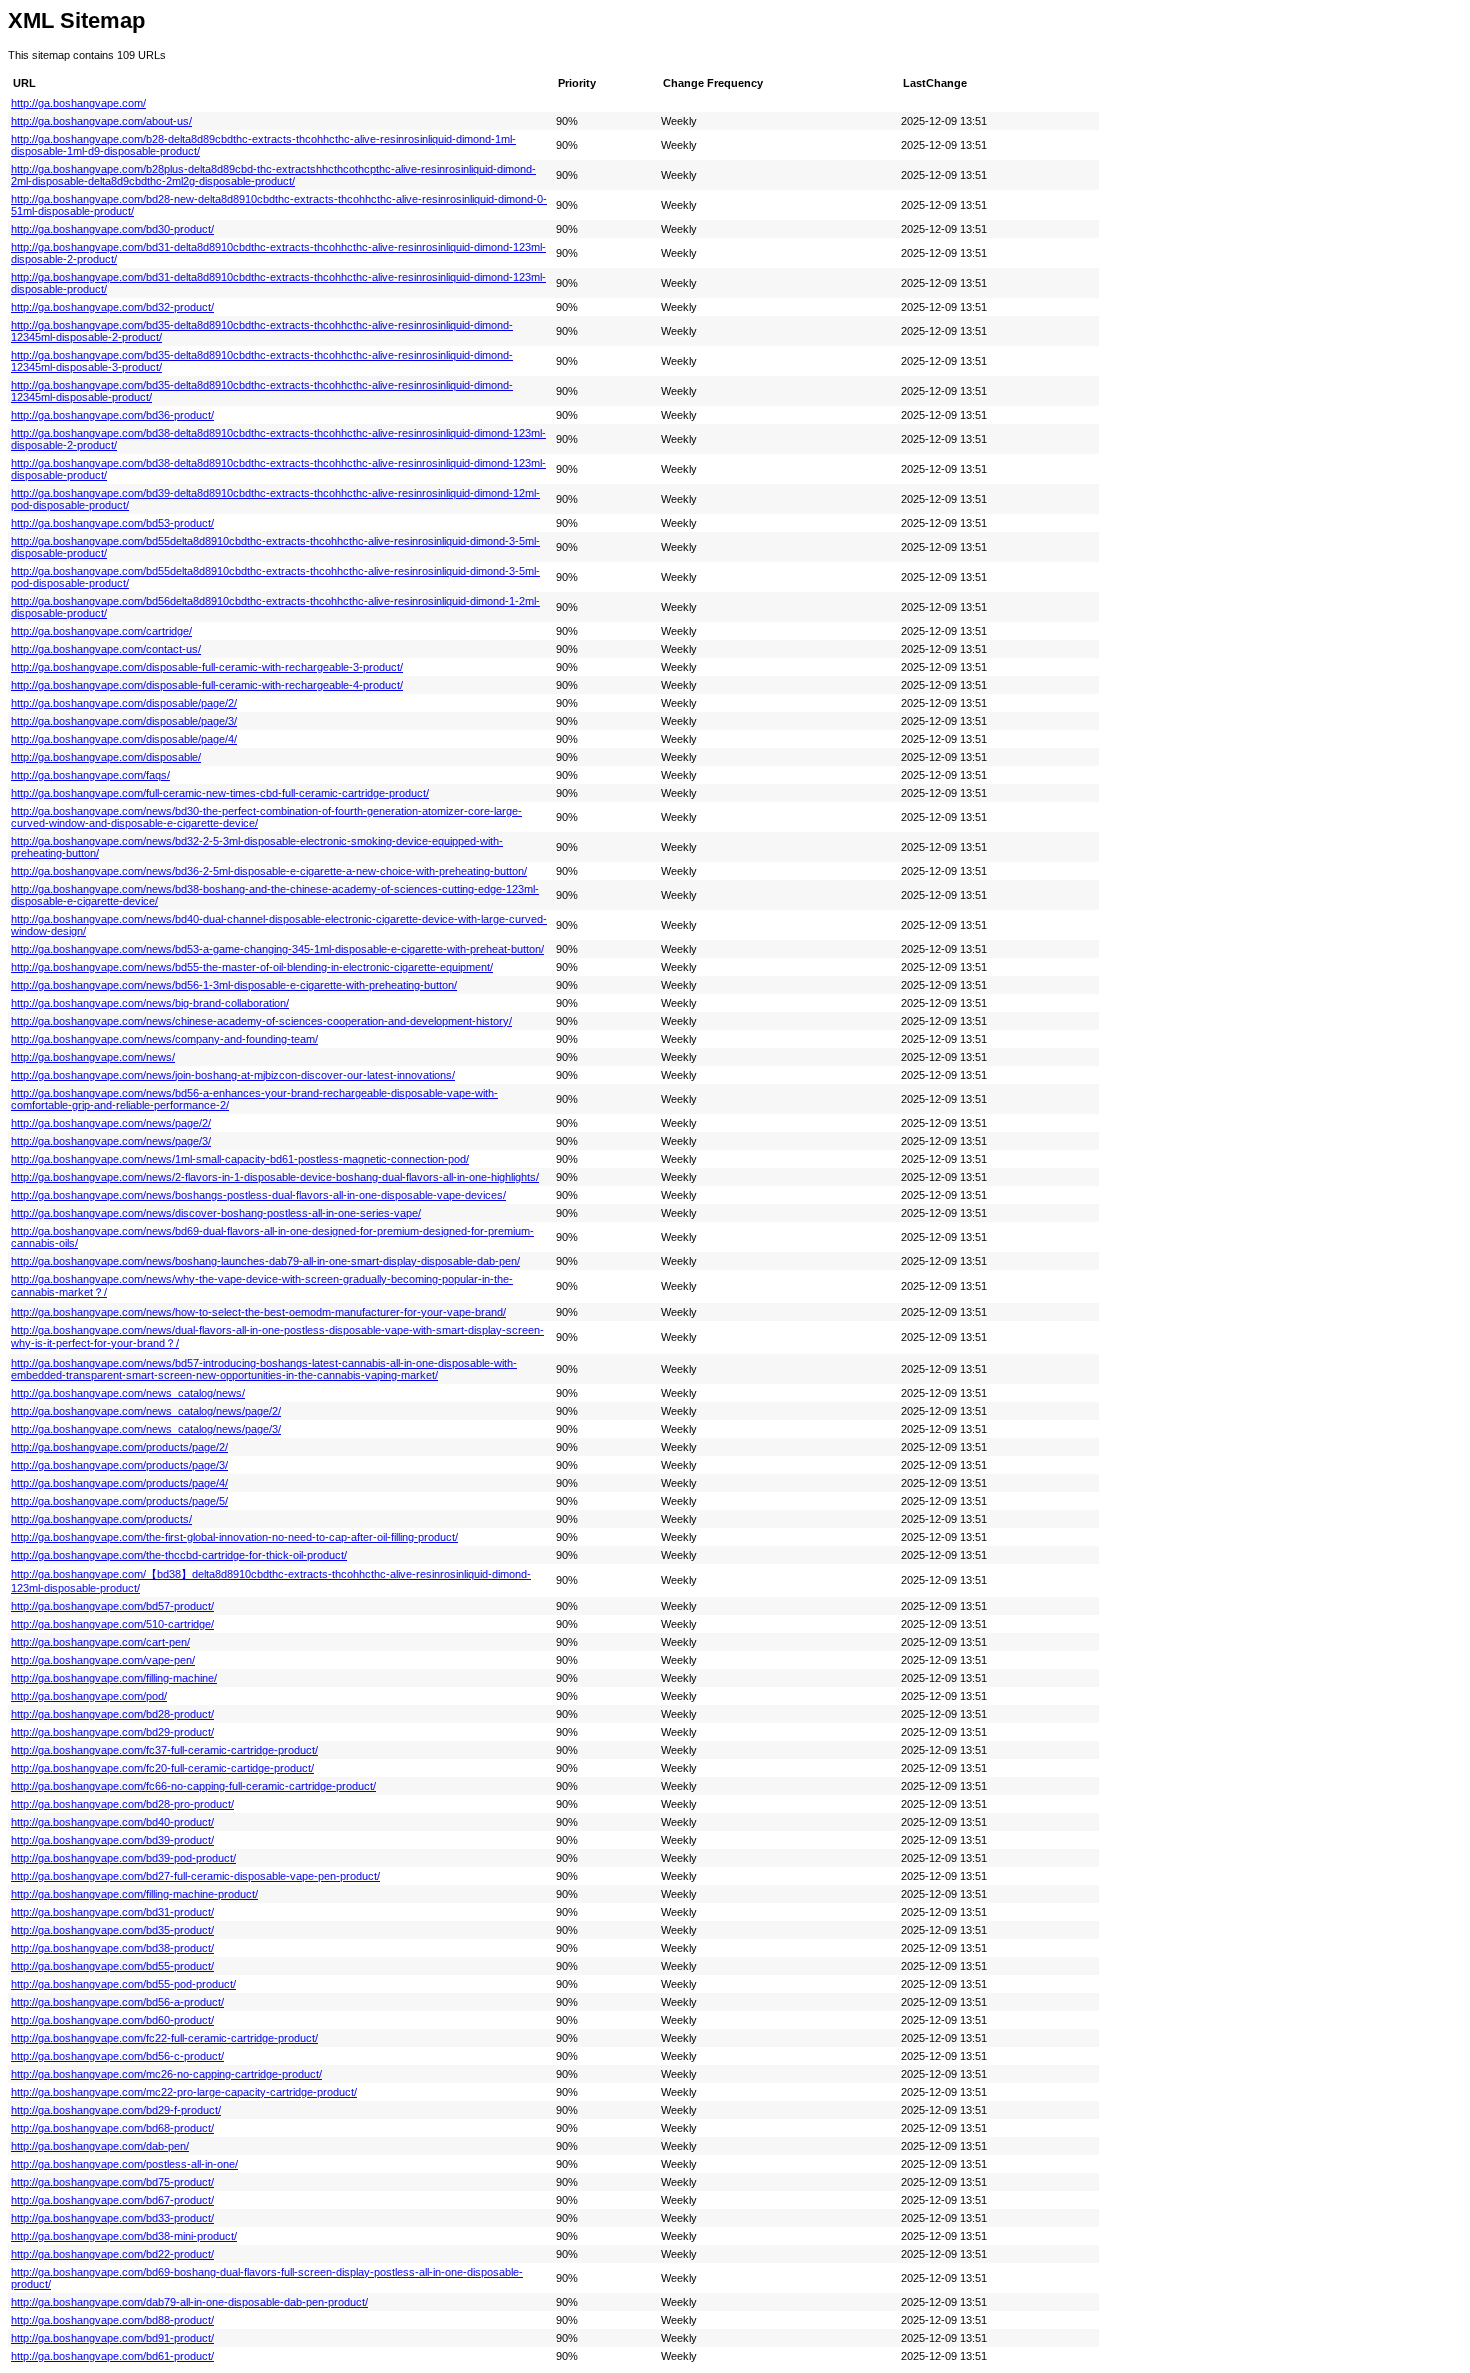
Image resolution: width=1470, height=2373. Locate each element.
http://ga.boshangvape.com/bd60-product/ (112, 2020)
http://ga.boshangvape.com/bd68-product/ (112, 2128)
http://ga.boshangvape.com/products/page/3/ (119, 1465)
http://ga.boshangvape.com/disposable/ (106, 757)
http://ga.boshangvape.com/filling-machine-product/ (134, 1894)
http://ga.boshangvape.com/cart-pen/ (100, 1642)
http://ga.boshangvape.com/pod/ (89, 1696)
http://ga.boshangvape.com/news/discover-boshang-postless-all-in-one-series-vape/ (216, 1213)
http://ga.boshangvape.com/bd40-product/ (112, 1822)
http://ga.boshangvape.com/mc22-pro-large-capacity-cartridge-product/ (184, 2092)
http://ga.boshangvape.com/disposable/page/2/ (124, 703)
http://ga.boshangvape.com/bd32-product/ (112, 307)
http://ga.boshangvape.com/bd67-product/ (112, 2200)
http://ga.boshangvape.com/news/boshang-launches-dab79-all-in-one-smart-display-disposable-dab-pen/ (265, 1261)
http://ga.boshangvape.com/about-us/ (101, 121)
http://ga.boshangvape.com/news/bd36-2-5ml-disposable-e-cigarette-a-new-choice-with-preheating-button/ (269, 871)
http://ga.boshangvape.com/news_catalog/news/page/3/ (146, 1429)
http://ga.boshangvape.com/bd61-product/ (112, 2356)
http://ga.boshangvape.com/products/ (101, 1519)
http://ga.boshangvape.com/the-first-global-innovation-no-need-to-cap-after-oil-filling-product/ (234, 1537)
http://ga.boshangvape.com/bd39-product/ (112, 1840)
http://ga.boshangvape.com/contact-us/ (106, 649)
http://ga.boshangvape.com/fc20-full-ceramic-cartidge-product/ (162, 1768)
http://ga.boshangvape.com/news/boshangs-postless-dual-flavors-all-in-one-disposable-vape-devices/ (258, 1195)
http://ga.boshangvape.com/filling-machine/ (114, 1678)
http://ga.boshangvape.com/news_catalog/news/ (128, 1393)
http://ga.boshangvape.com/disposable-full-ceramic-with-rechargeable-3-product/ (207, 667)
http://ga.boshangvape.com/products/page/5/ (119, 1501)
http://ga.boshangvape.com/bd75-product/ (112, 2182)
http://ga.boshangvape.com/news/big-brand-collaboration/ (150, 1003)
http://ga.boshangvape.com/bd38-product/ (112, 1948)
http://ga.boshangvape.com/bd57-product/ (112, 1606)
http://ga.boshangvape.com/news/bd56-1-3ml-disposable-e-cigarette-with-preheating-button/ (234, 985)
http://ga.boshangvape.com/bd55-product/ (112, 1966)
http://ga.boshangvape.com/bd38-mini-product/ (124, 2236)
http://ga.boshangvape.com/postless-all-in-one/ (124, 2164)
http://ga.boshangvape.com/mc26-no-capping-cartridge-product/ (166, 2074)
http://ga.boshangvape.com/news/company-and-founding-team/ (164, 1039)
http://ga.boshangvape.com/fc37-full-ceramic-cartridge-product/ (164, 1750)
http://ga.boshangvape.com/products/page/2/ (119, 1447)
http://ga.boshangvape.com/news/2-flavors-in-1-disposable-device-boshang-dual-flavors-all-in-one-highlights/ (275, 1177)
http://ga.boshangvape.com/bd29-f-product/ (116, 2110)
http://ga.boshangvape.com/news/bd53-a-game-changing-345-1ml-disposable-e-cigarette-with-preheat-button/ (277, 949)
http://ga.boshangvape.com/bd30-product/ (112, 229)
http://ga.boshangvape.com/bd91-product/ (112, 2338)
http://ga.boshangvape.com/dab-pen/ (100, 2146)
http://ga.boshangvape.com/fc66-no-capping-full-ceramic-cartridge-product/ (193, 1786)
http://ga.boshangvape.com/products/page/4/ (119, 1483)
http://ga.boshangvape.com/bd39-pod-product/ (123, 1858)
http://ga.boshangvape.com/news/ (93, 1057)
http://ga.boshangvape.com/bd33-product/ (112, 2218)
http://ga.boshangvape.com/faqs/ (90, 775)
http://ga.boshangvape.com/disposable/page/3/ (124, 721)
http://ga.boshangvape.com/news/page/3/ (111, 1141)
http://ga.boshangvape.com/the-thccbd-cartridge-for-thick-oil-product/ (179, 1555)
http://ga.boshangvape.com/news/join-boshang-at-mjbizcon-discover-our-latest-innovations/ (233, 1075)
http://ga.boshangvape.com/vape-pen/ (103, 1660)
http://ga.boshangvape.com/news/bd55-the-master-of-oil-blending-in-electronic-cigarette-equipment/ (252, 967)
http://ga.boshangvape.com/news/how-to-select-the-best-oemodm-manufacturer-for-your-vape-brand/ (258, 1312)
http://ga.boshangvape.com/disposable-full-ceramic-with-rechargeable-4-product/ (207, 685)
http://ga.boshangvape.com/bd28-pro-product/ (122, 1804)
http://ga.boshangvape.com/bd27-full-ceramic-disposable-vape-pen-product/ (195, 1876)
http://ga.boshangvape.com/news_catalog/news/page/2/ (146, 1411)
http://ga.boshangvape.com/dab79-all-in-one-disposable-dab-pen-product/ (189, 2302)
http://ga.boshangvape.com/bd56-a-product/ (117, 2002)
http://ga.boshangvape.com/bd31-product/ (112, 1912)
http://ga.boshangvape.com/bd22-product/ (112, 2254)
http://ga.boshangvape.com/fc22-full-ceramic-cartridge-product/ (164, 2038)
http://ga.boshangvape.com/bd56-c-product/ (117, 2056)
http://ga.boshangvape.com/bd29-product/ (112, 1732)
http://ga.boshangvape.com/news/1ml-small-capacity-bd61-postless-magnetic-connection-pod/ (240, 1159)
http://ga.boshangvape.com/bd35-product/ (112, 1930)
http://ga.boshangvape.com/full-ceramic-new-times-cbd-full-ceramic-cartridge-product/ (220, 793)
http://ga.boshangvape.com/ (78, 103)
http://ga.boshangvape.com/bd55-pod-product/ (123, 1984)
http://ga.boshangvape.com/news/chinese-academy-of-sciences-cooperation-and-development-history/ (261, 1021)
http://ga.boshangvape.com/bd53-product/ (112, 523)
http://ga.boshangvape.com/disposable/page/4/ (124, 739)
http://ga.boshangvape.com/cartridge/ (101, 631)
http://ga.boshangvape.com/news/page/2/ (111, 1123)
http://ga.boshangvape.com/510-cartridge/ (112, 1624)
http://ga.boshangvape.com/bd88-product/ (112, 2320)
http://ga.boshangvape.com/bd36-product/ (112, 415)
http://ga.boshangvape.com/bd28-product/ (112, 1714)
